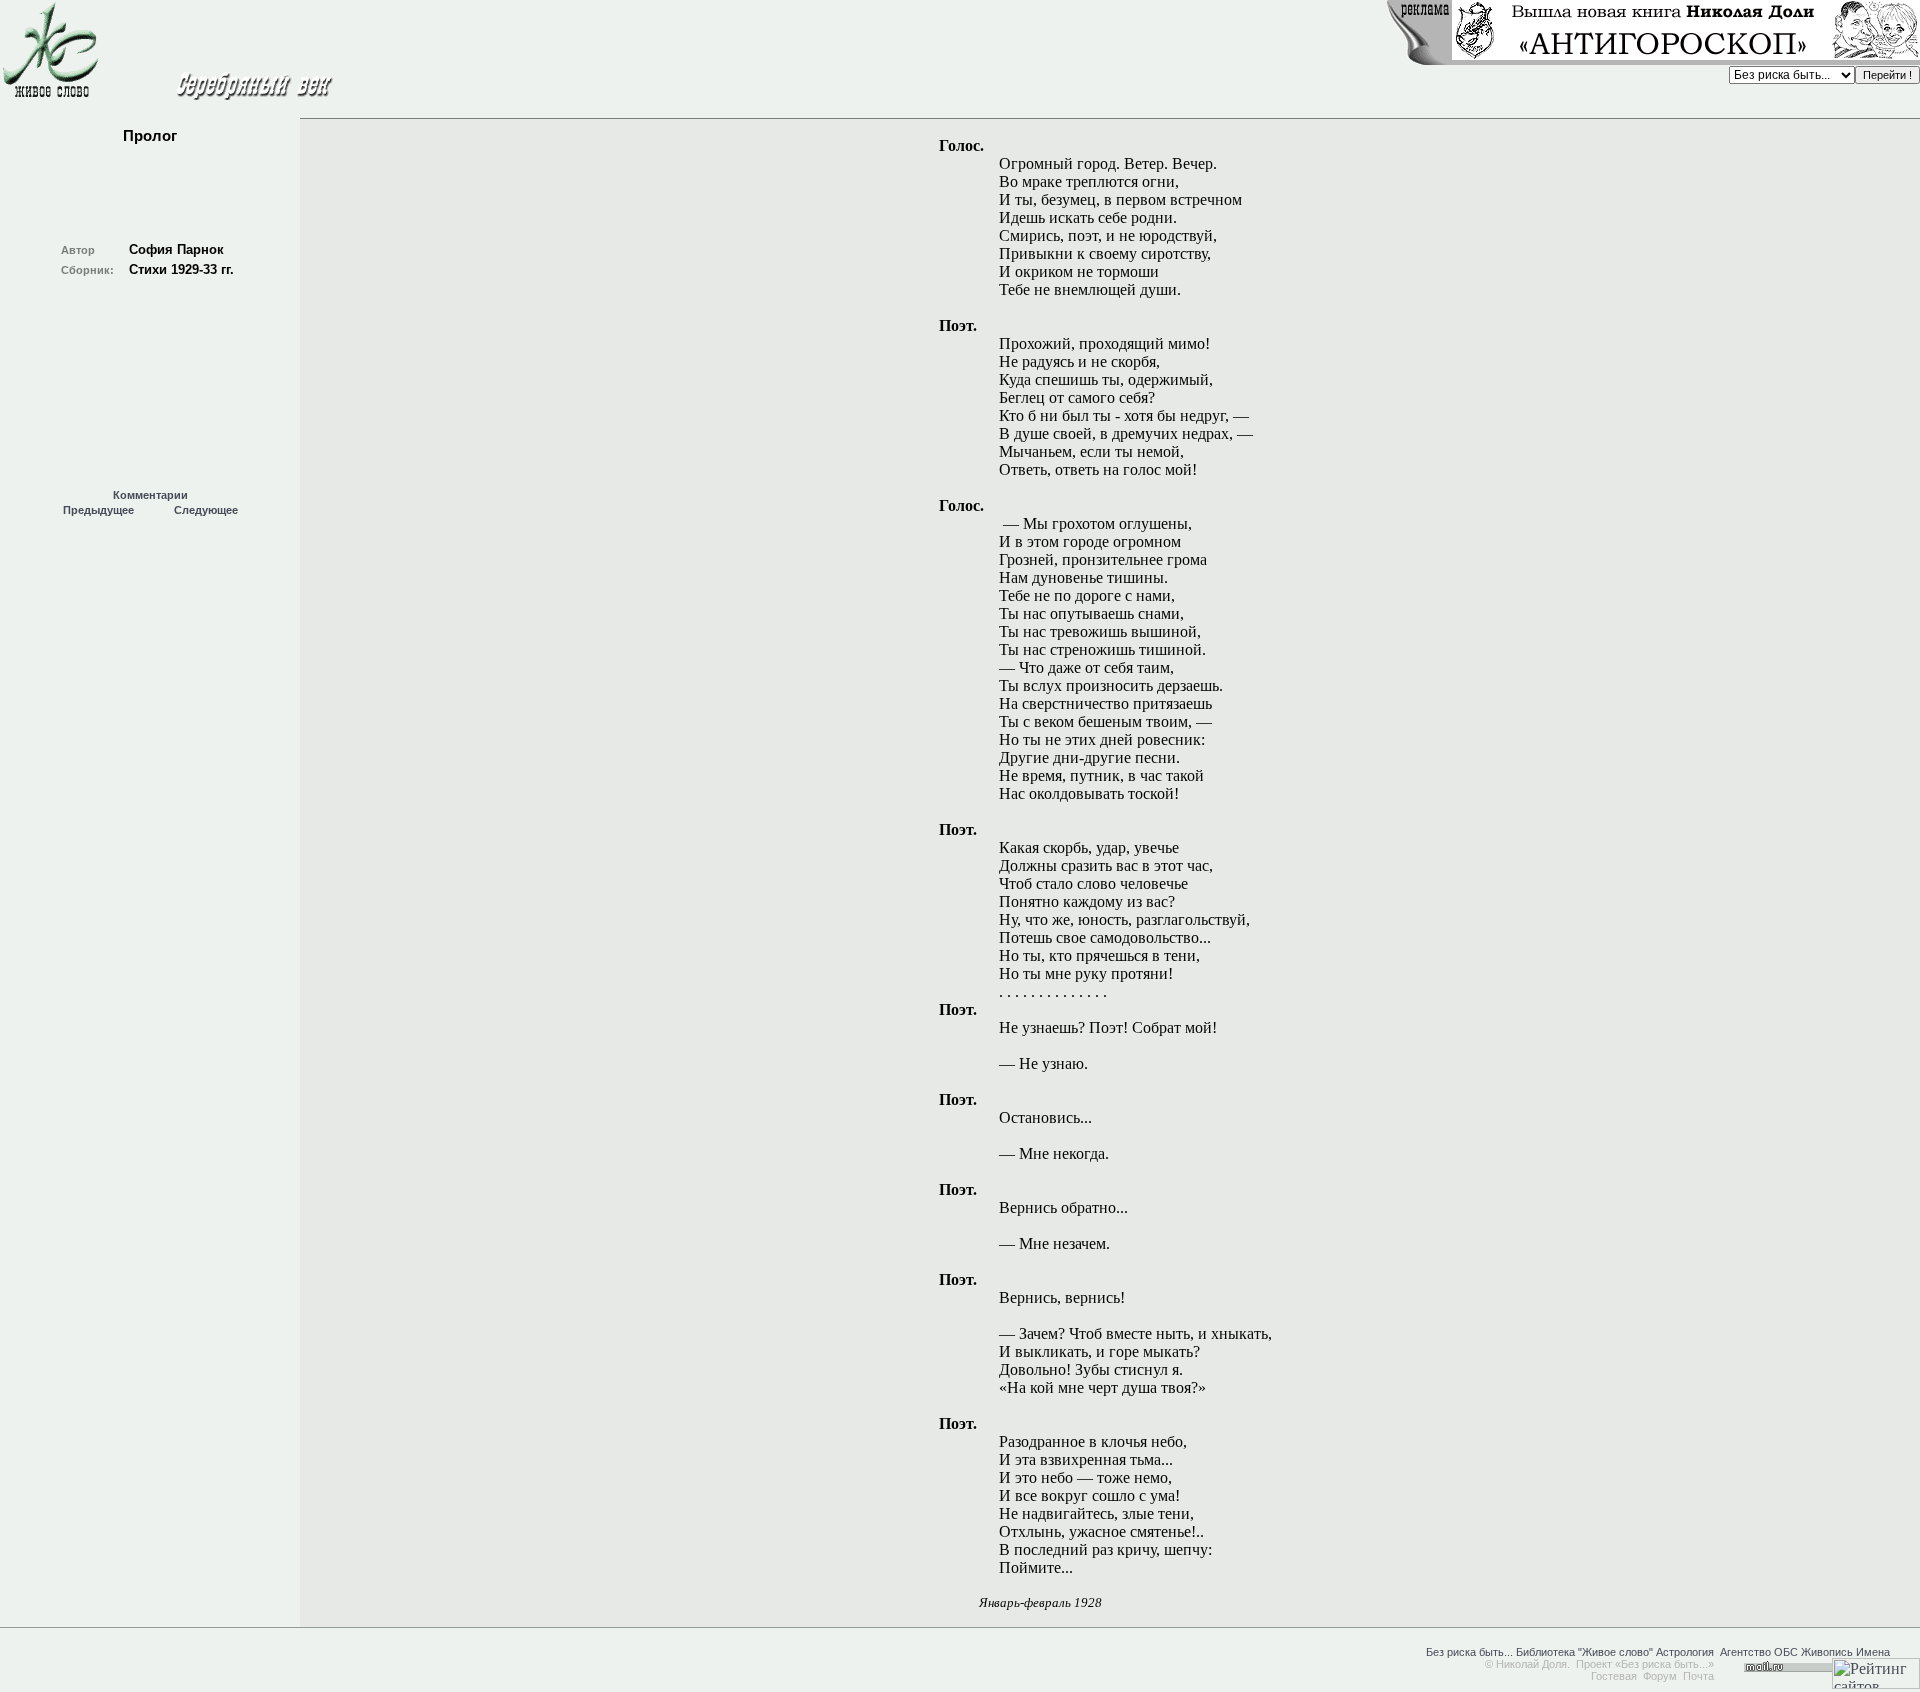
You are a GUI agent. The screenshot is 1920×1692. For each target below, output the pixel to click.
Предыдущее (98, 510)
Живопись (1827, 1652)
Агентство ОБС (1759, 1652)
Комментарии (150, 495)
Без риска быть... (1469, 1652)
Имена (1873, 1652)
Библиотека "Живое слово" (1583, 1652)
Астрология (1685, 1652)
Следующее (206, 510)
